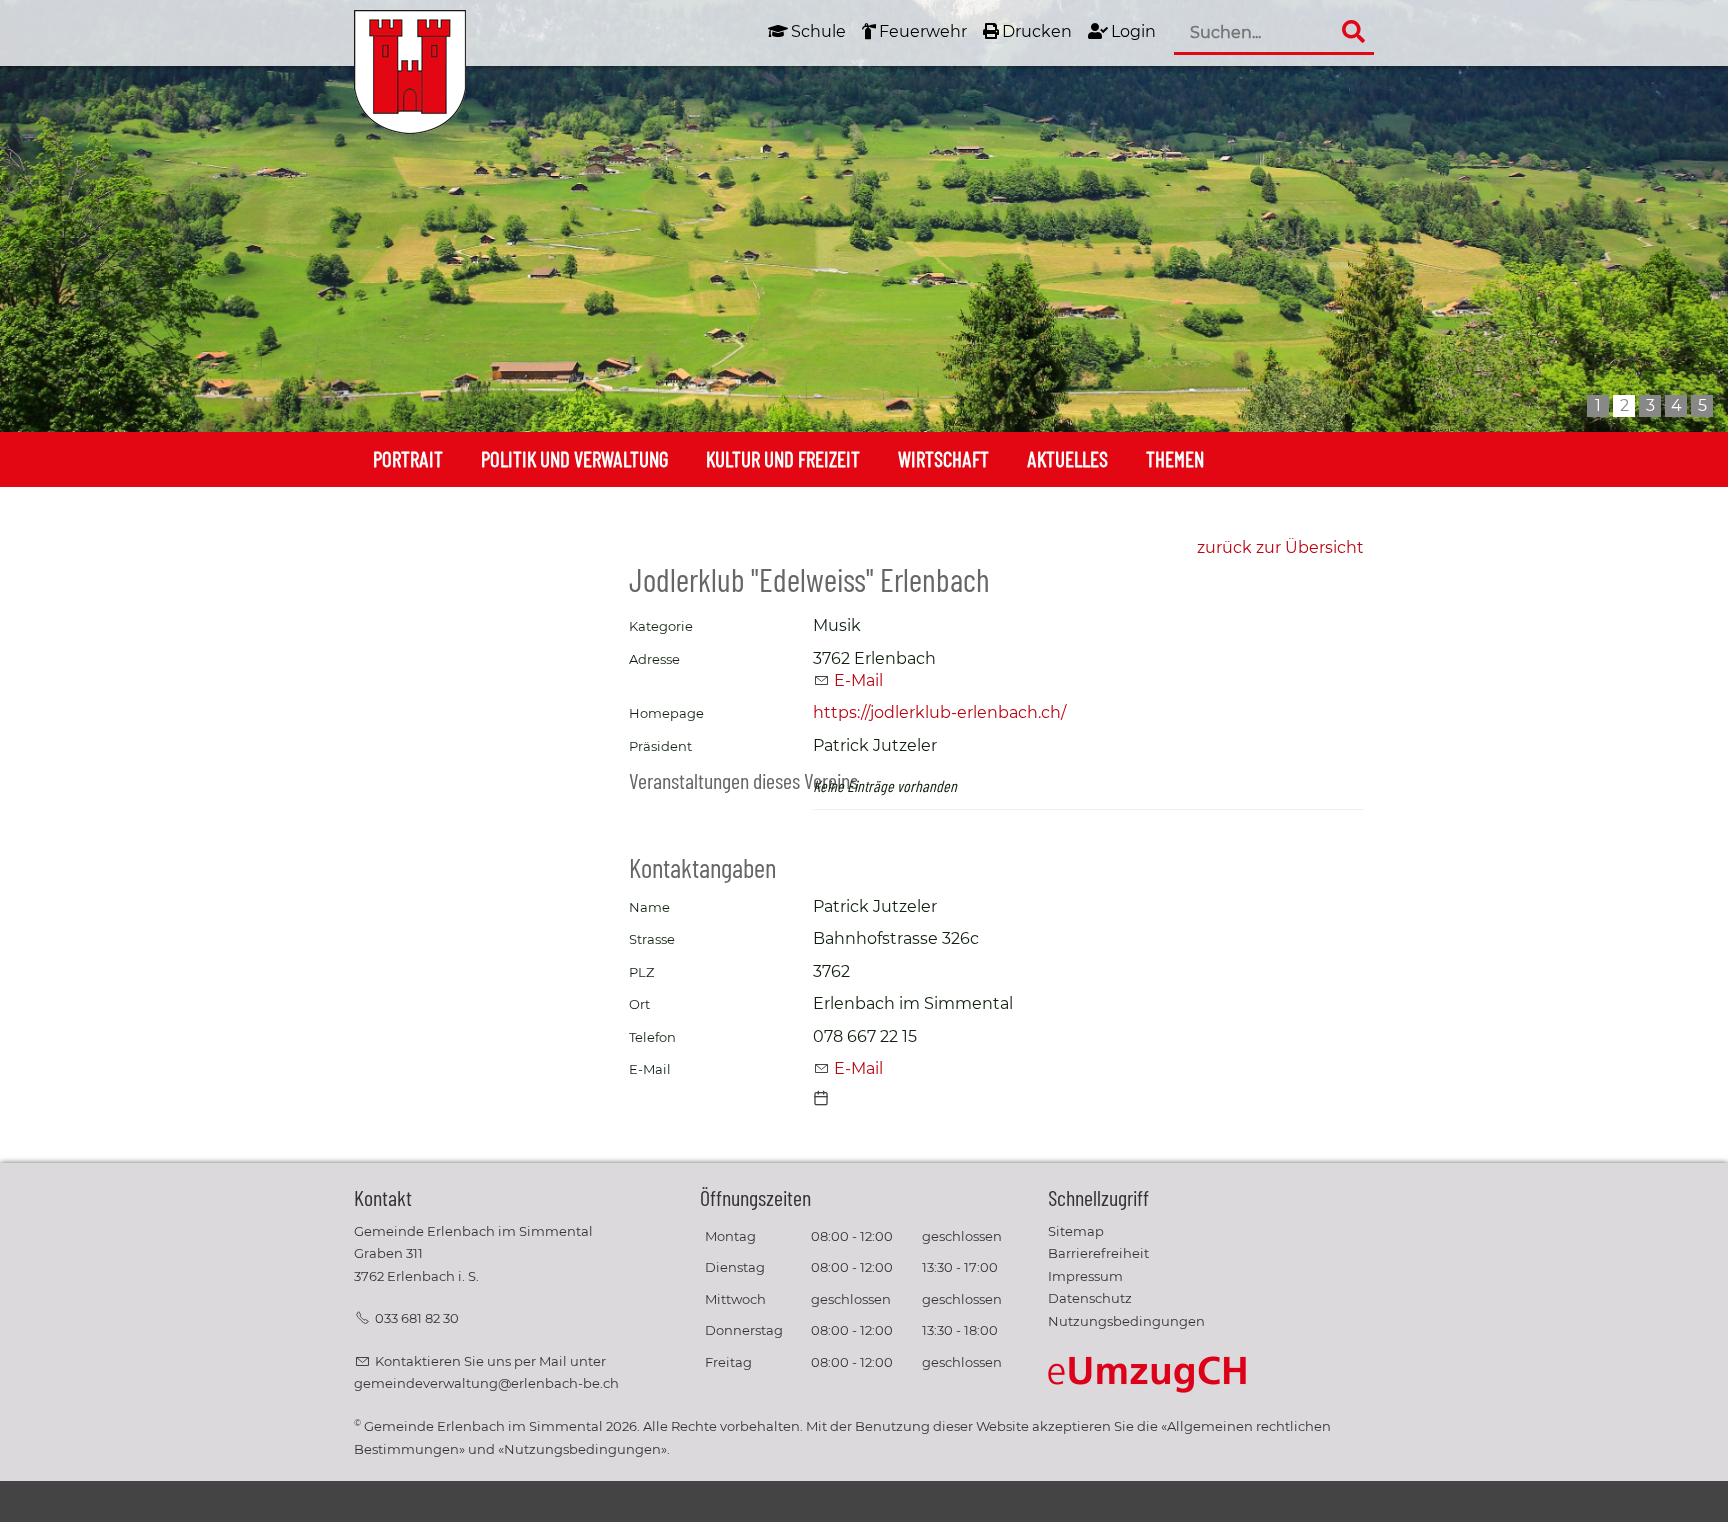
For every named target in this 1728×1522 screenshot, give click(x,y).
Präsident (660, 746)
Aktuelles (1067, 458)
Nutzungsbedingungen (1126, 1321)
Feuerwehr (923, 31)
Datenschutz (1090, 1298)
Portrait (408, 458)
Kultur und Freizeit (783, 458)
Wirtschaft (943, 458)
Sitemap (1076, 1231)
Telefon (652, 1037)
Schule (818, 31)
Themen (1175, 458)
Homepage (666, 713)
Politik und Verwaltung (574, 458)
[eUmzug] (1148, 1374)
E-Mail (858, 680)
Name (649, 907)
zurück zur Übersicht (1280, 547)
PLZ (641, 972)
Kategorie (661, 626)
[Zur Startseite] (410, 72)
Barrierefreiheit (1098, 1253)
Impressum (1085, 1276)
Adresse (654, 659)
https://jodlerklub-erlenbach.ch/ (939, 712)
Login (1133, 31)
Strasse (652, 939)
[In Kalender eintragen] (821, 1100)
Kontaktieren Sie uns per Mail (471, 1361)
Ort (639, 1004)
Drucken (1037, 31)
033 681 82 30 (417, 1318)
